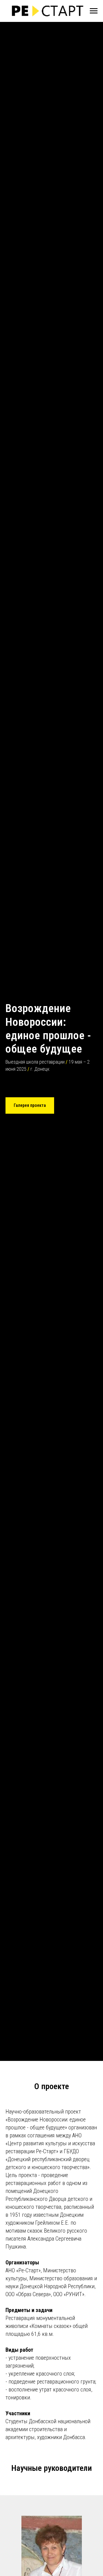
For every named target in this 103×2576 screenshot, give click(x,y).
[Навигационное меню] (94, 11)
